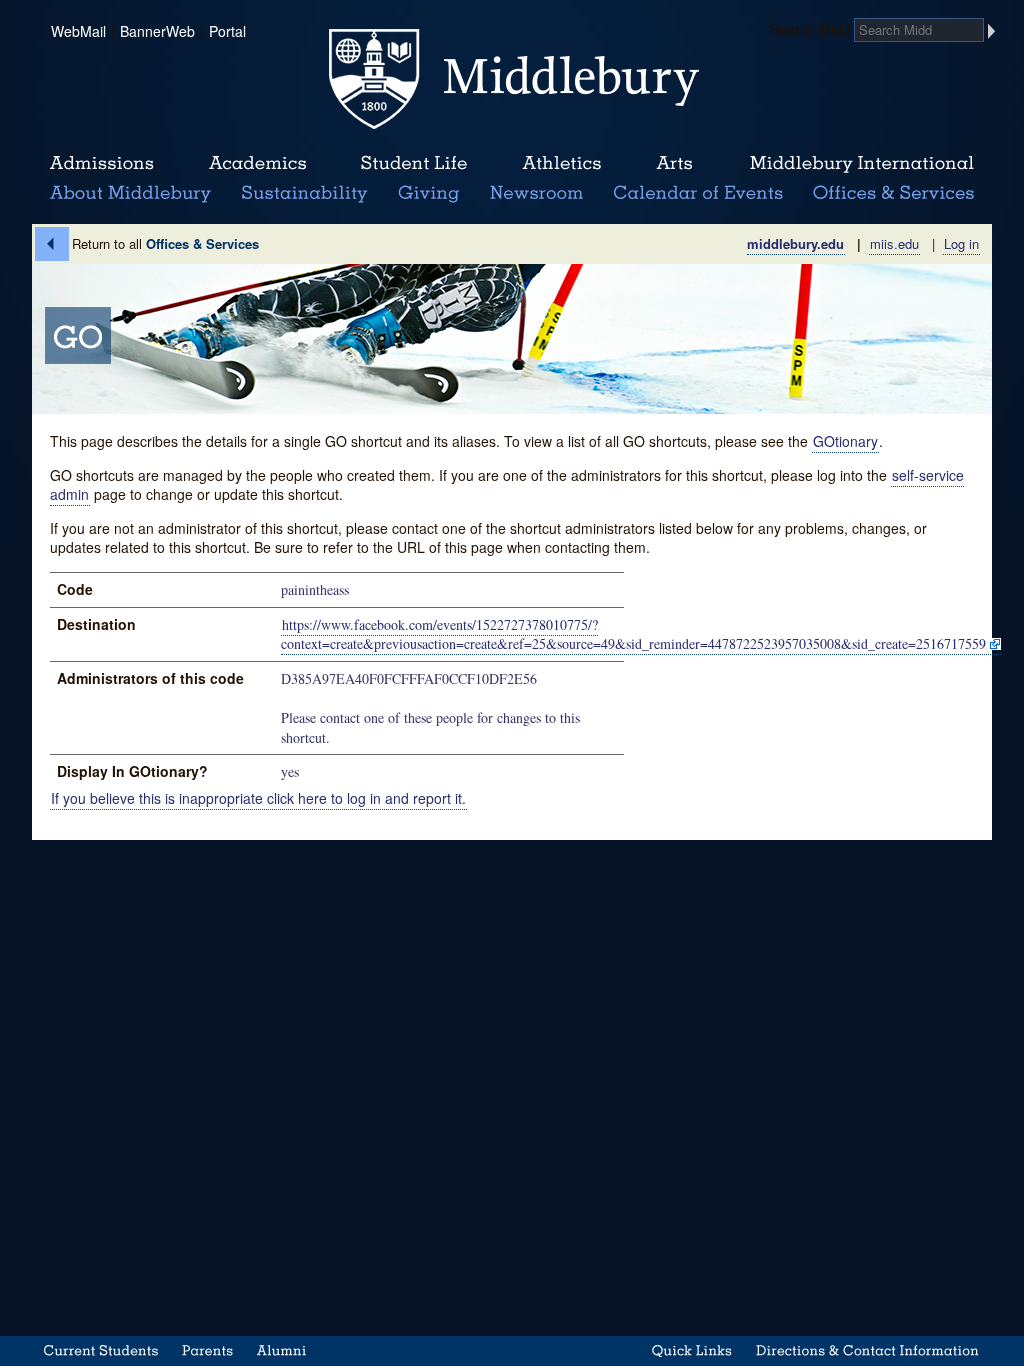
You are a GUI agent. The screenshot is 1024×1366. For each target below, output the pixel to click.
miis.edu (894, 243)
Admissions (102, 164)
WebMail (78, 31)
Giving (425, 194)
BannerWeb (157, 31)
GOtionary (845, 441)
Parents (207, 1350)
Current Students (101, 1350)
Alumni (282, 1350)
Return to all (165, 243)
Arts (674, 164)
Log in (961, 243)
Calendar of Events (701, 194)
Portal (227, 31)
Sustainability (303, 194)
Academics (257, 164)
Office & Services (894, 194)
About (130, 194)
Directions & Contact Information (868, 1350)
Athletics (561, 164)
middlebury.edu (795, 243)
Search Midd (810, 29)
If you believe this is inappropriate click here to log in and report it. (258, 798)
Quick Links (692, 1350)
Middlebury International (862, 164)
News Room (536, 194)
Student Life (414, 164)
